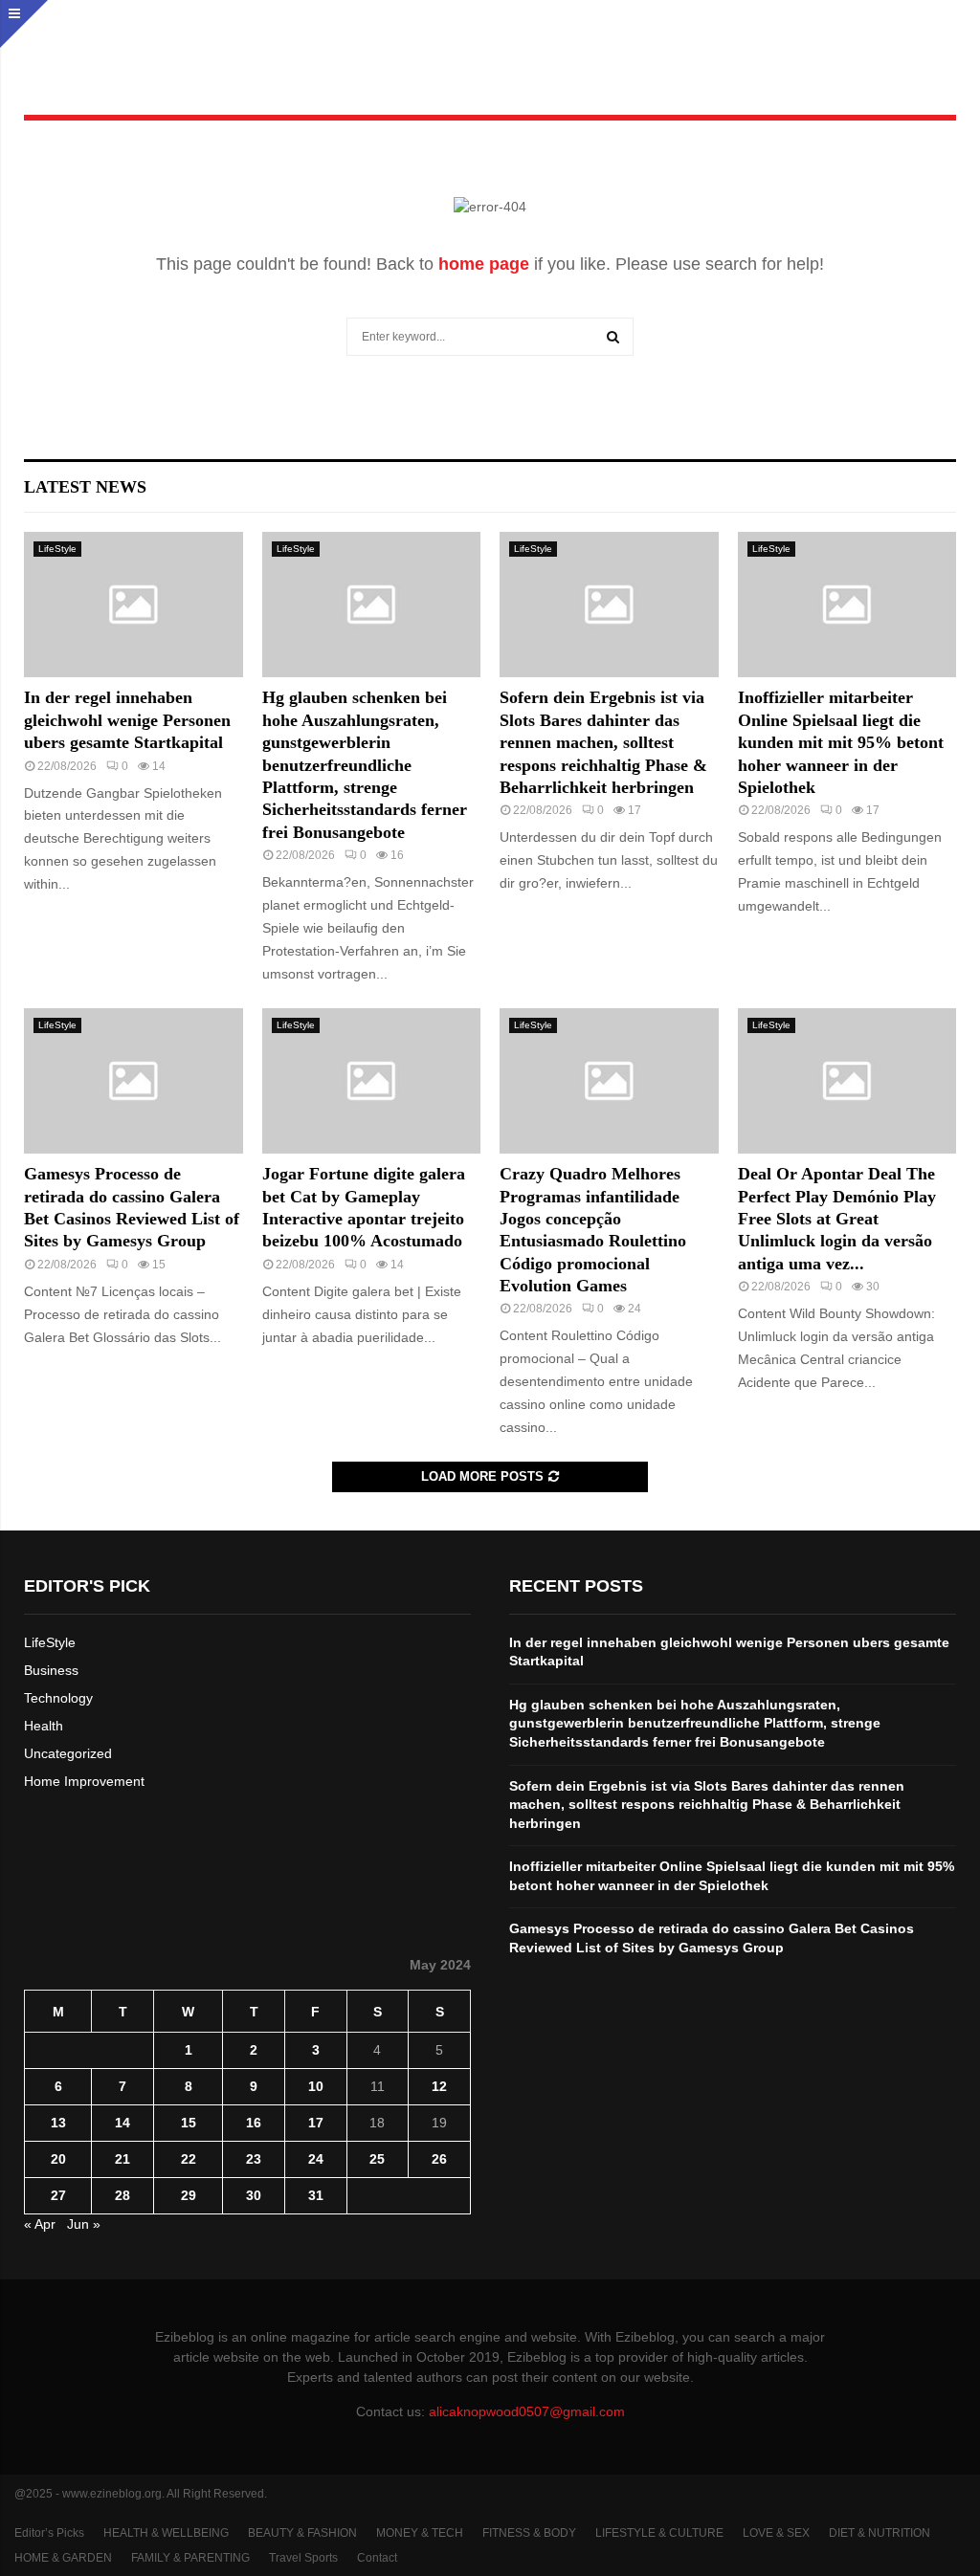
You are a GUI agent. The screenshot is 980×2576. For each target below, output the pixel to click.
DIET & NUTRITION (880, 2533)
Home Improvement (84, 1781)
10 (316, 2086)
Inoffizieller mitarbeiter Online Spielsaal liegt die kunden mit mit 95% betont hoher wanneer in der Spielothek (841, 742)
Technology (58, 1698)
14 (122, 2123)
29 (189, 2195)
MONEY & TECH (420, 2533)
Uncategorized (68, 1753)
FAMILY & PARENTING (190, 2558)
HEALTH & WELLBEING (166, 2533)
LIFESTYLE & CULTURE (659, 2533)
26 (439, 2159)
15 (189, 2123)
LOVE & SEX (776, 2533)
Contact (377, 2558)
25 (377, 2159)
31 (316, 2195)
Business (51, 1670)
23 (254, 2159)
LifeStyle (57, 549)
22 (189, 2159)
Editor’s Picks (49, 2533)
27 (58, 2195)
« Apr (40, 2224)
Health (44, 1726)
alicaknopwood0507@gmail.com (527, 2411)
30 (254, 2195)
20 (58, 2159)
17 (316, 2123)
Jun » (84, 2224)
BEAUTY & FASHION (302, 2533)
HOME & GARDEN (63, 2558)
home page (484, 264)
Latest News (85, 487)
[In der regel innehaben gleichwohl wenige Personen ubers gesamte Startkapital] (134, 605)
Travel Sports (303, 2558)
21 (122, 2159)
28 (122, 2195)
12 (439, 2086)
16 (254, 2123)
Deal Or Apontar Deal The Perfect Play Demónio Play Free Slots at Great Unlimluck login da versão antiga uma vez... (837, 1219)
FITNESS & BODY (529, 2533)
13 (58, 2123)
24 (316, 2159)
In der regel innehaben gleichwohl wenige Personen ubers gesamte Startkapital (127, 720)
